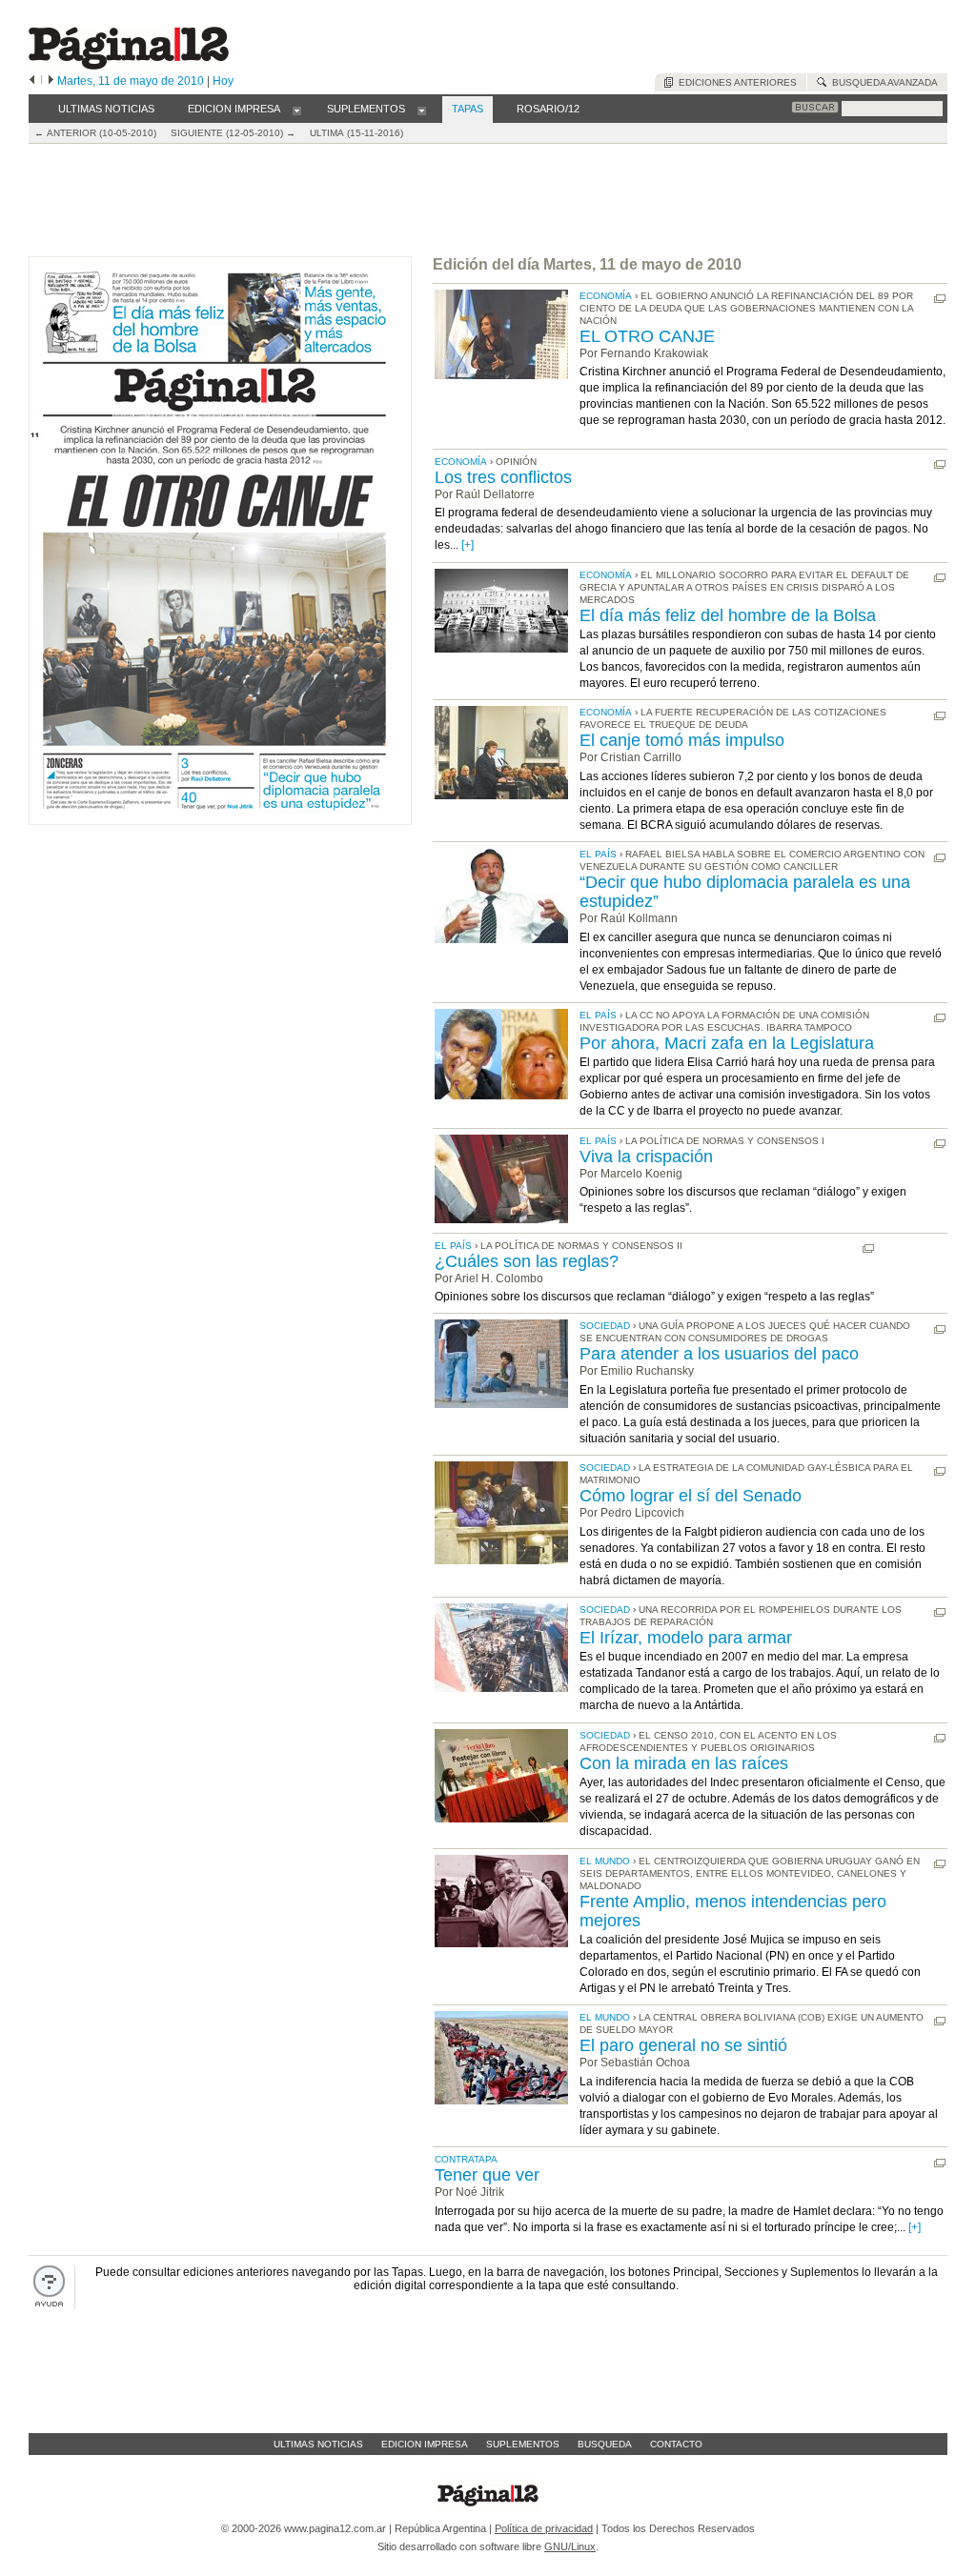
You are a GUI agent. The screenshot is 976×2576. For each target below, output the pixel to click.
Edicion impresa (425, 2444)
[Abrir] (297, 110)
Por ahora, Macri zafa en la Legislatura (727, 1043)
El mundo (605, 1861)
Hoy (223, 81)
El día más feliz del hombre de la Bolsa (728, 615)
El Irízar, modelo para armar (686, 1638)
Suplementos (523, 2444)
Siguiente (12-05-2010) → (233, 133)
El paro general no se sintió (683, 2045)
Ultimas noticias (318, 2444)
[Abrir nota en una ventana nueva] (940, 299)
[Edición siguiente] (51, 81)
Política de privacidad (544, 2528)
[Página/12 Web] (129, 65)
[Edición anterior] (32, 81)
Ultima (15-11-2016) (356, 133)
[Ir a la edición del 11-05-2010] (220, 821)
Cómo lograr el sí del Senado (691, 1496)
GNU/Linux (570, 2546)
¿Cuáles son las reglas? (527, 1261)
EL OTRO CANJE (647, 336)
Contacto (676, 2444)
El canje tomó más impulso (682, 740)
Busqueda (605, 2444)
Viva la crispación (646, 1157)
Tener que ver (487, 2175)
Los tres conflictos (503, 477)
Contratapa (466, 2159)
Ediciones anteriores (735, 82)
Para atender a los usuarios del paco (719, 1354)
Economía (606, 296)
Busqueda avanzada (882, 82)
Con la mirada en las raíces (684, 1763)
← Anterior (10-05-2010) (95, 133)
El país (598, 854)
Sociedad (605, 1326)
